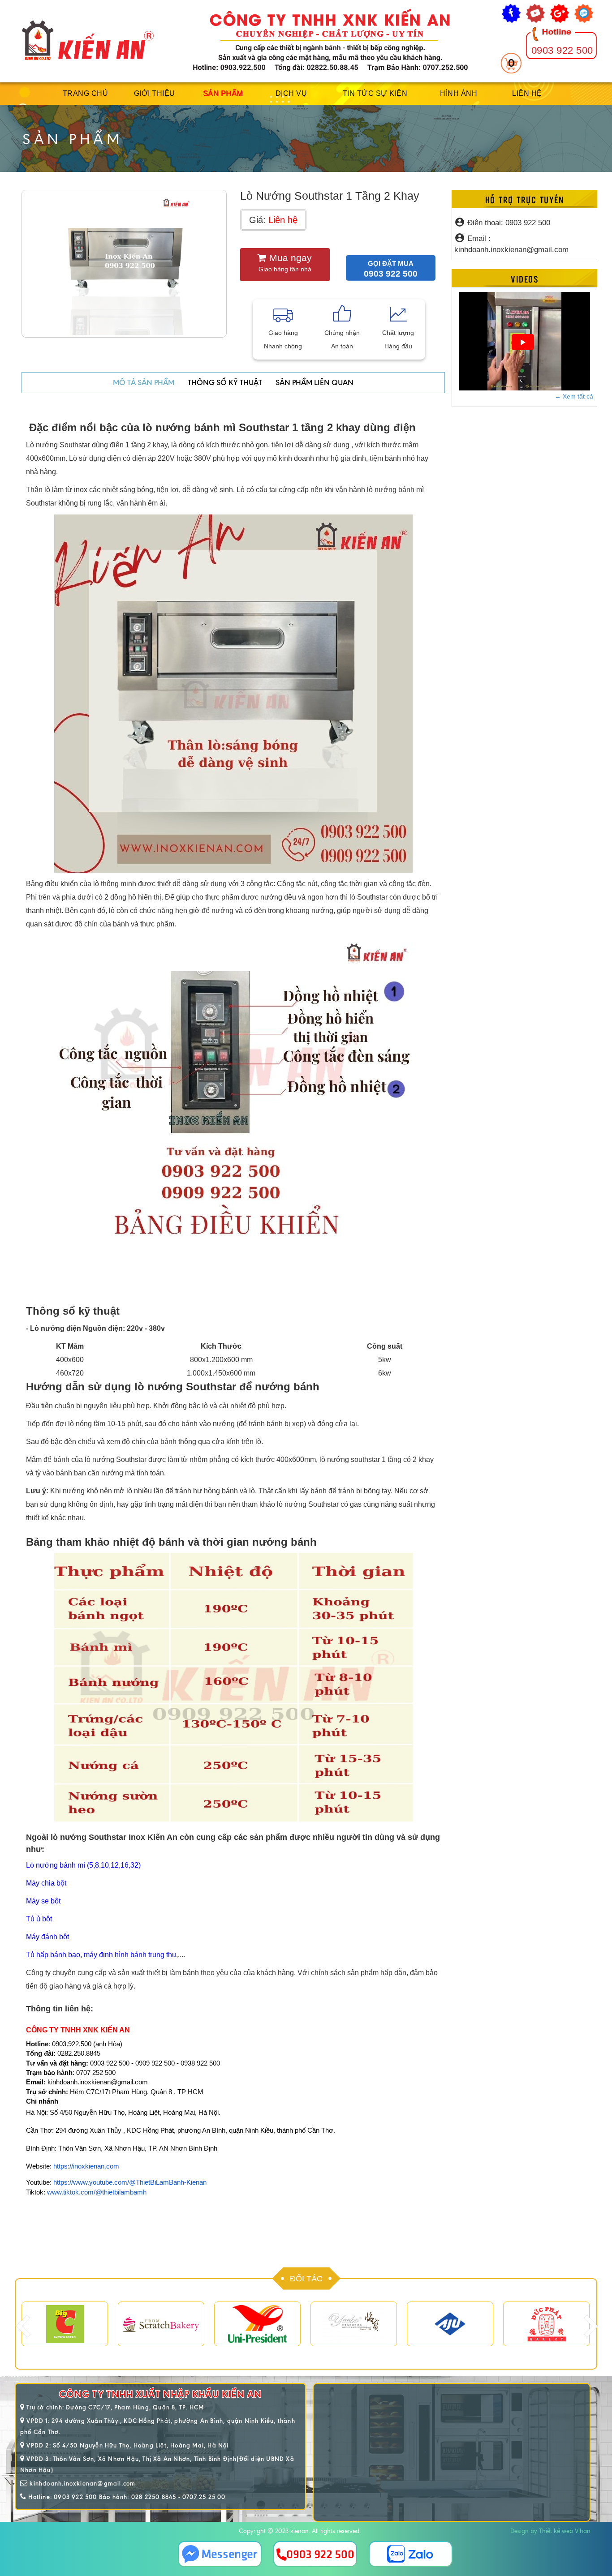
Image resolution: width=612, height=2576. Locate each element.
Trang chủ (86, 93)
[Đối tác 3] (161, 2324)
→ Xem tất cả (574, 396)
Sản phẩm (223, 93)
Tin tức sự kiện (375, 93)
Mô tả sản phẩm (144, 382)
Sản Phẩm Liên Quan (315, 382)
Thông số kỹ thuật (225, 382)
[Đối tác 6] (546, 2324)
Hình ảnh (459, 93)
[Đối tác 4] (257, 2324)
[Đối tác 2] (65, 2324)
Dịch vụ (291, 93)
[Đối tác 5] (354, 2324)
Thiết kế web (556, 2531)
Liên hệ (527, 93)
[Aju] (450, 2324)
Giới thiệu (155, 93)
